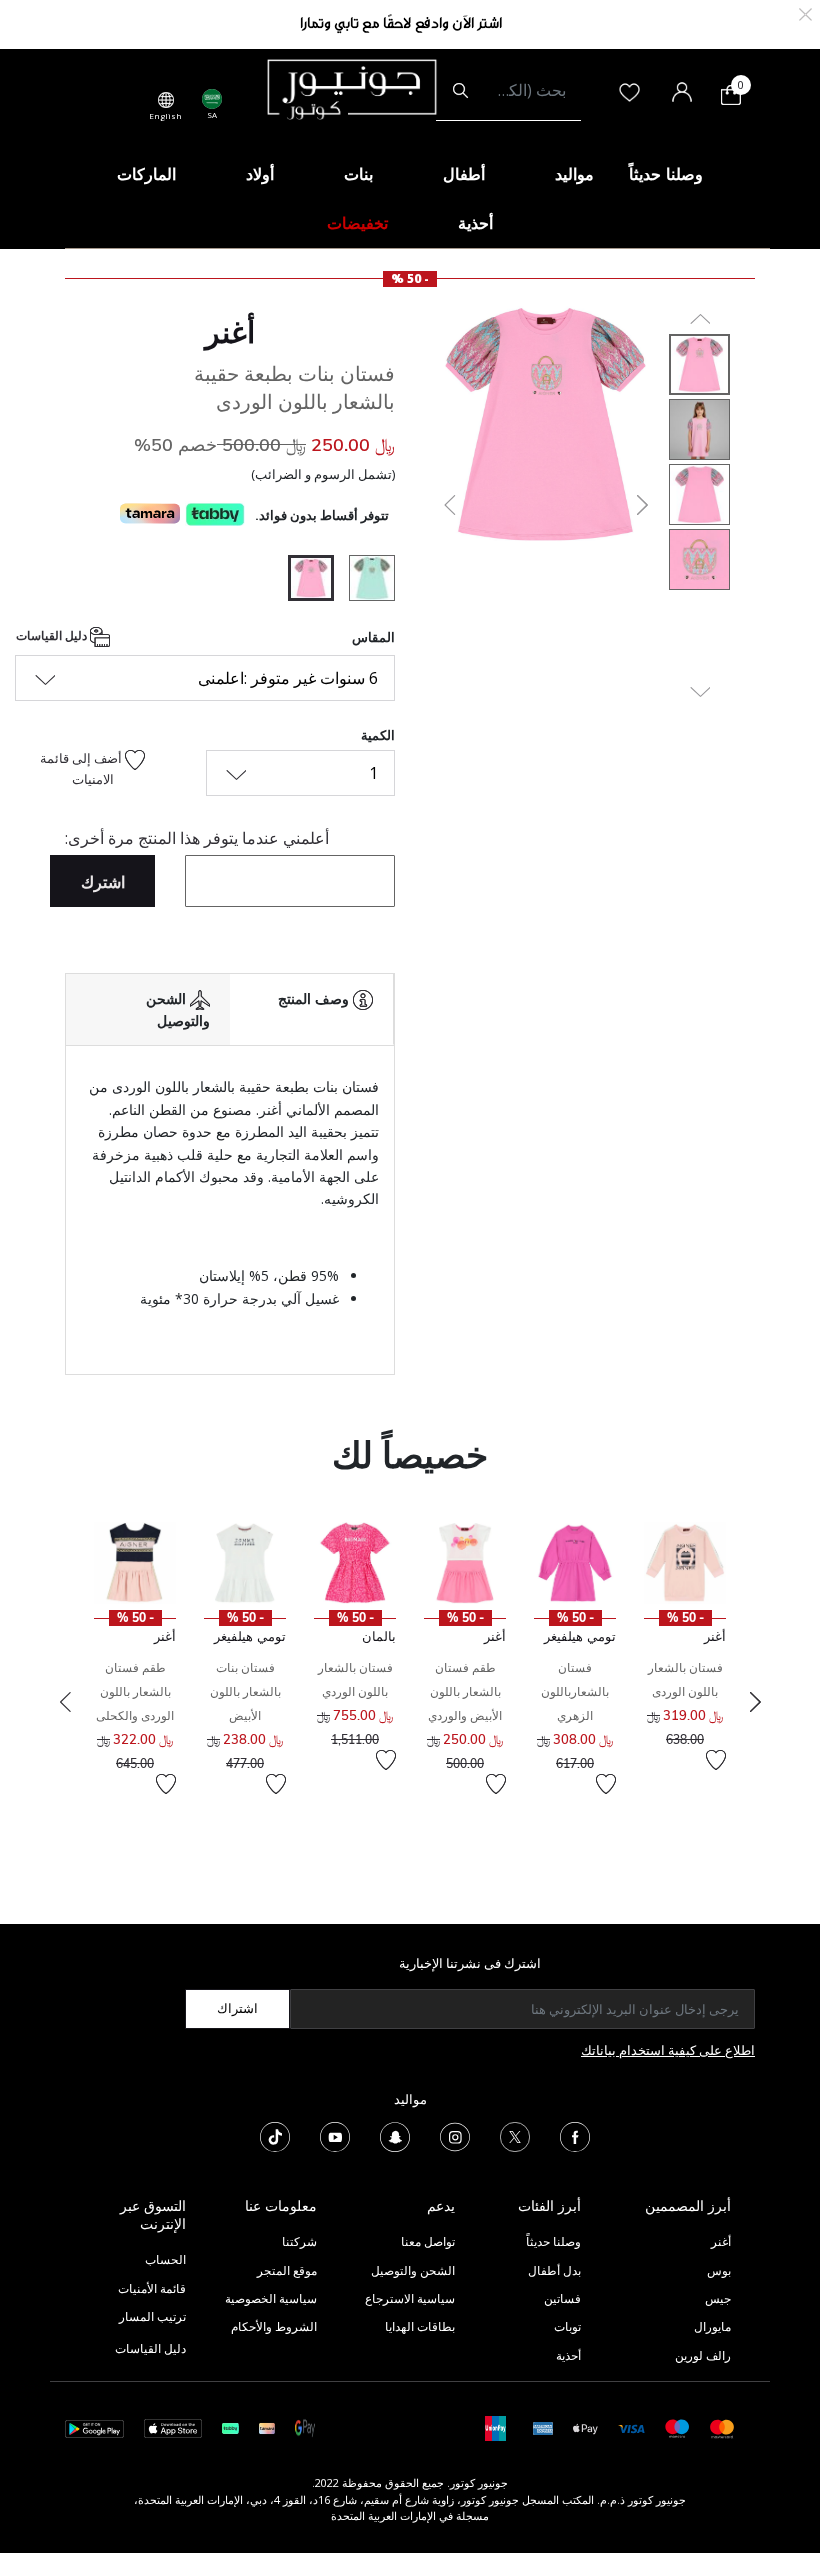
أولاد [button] (260, 174)
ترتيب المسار (152, 2316)
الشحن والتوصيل (413, 2270)
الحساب (165, 2259)
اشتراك (237, 2008)
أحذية (568, 2355)
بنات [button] (358, 174)
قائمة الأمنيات (152, 2288)
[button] (448, 505)
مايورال (712, 2326)
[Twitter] (515, 2136)
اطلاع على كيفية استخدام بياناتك (668, 2050)
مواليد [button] (574, 174)
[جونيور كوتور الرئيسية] (352, 88)
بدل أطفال (554, 2270)
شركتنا (299, 2241)
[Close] (805, 12)
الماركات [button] (146, 174)
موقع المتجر (287, 2270)
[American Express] (543, 2427)
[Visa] (631, 2427)
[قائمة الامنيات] (716, 1760)
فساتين (562, 2298)
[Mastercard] (722, 2427)
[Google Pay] (305, 2427)
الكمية (378, 735)
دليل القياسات (53, 635)
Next (755, 1702)
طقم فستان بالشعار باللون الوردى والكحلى (135, 1691)
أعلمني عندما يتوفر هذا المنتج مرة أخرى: (197, 838)
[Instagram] (455, 2136)
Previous (65, 1702)
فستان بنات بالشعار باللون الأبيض (245, 1691)
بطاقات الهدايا (420, 2326)
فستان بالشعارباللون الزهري (575, 1691)
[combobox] (508, 91)
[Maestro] (677, 2427)
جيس (718, 2298)
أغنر (230, 332)
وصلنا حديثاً (553, 2241)
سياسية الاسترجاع (410, 2298)
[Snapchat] (395, 2136)
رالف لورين (703, 2355)
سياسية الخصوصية (271, 2298)
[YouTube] (335, 2136)
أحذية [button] (475, 223)
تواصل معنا (426, 2241)
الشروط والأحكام (274, 2326)
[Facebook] (575, 2136)
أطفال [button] (464, 174)
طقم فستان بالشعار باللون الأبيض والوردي (465, 1691)
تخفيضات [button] (357, 223)
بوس (719, 2270)
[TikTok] (275, 2136)
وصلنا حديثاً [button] (666, 174)
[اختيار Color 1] (364, 581)
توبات (567, 2326)
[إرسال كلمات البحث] (460, 91)
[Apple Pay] (586, 2427)
